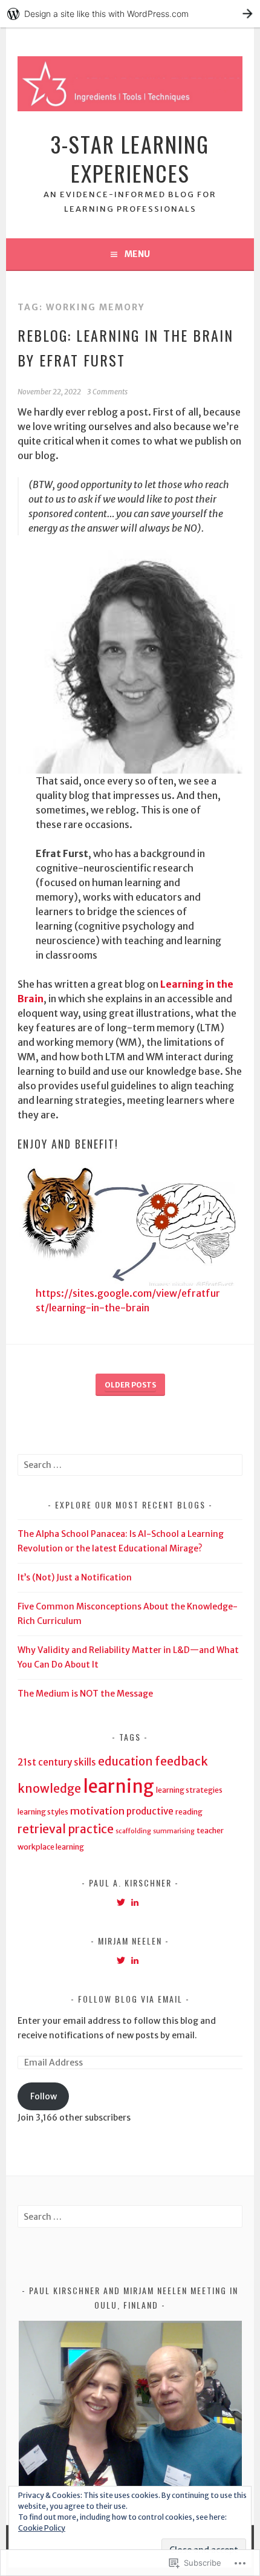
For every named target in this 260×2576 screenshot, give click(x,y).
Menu (137, 254)
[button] (130, 2405)
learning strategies (189, 1790)
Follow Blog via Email (130, 1999)
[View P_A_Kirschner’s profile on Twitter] (121, 1902)
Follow (44, 2096)
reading (189, 1812)
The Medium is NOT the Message (85, 1694)
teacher (210, 1831)
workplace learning (51, 1847)
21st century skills (57, 1762)
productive (150, 1811)
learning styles (43, 1812)
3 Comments (107, 392)
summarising (174, 1831)
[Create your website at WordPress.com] (130, 14)
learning (119, 1786)
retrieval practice (66, 1829)
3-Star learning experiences (130, 158)
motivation (97, 1811)
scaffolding (133, 1831)
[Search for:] (130, 1465)
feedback (181, 1761)
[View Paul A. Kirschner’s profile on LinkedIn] (135, 1902)
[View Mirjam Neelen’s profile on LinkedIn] (135, 1960)
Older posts (130, 1385)
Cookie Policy (42, 2528)
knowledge (49, 1789)
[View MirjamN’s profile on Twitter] (121, 1960)
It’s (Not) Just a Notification (75, 1577)
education (125, 1762)
